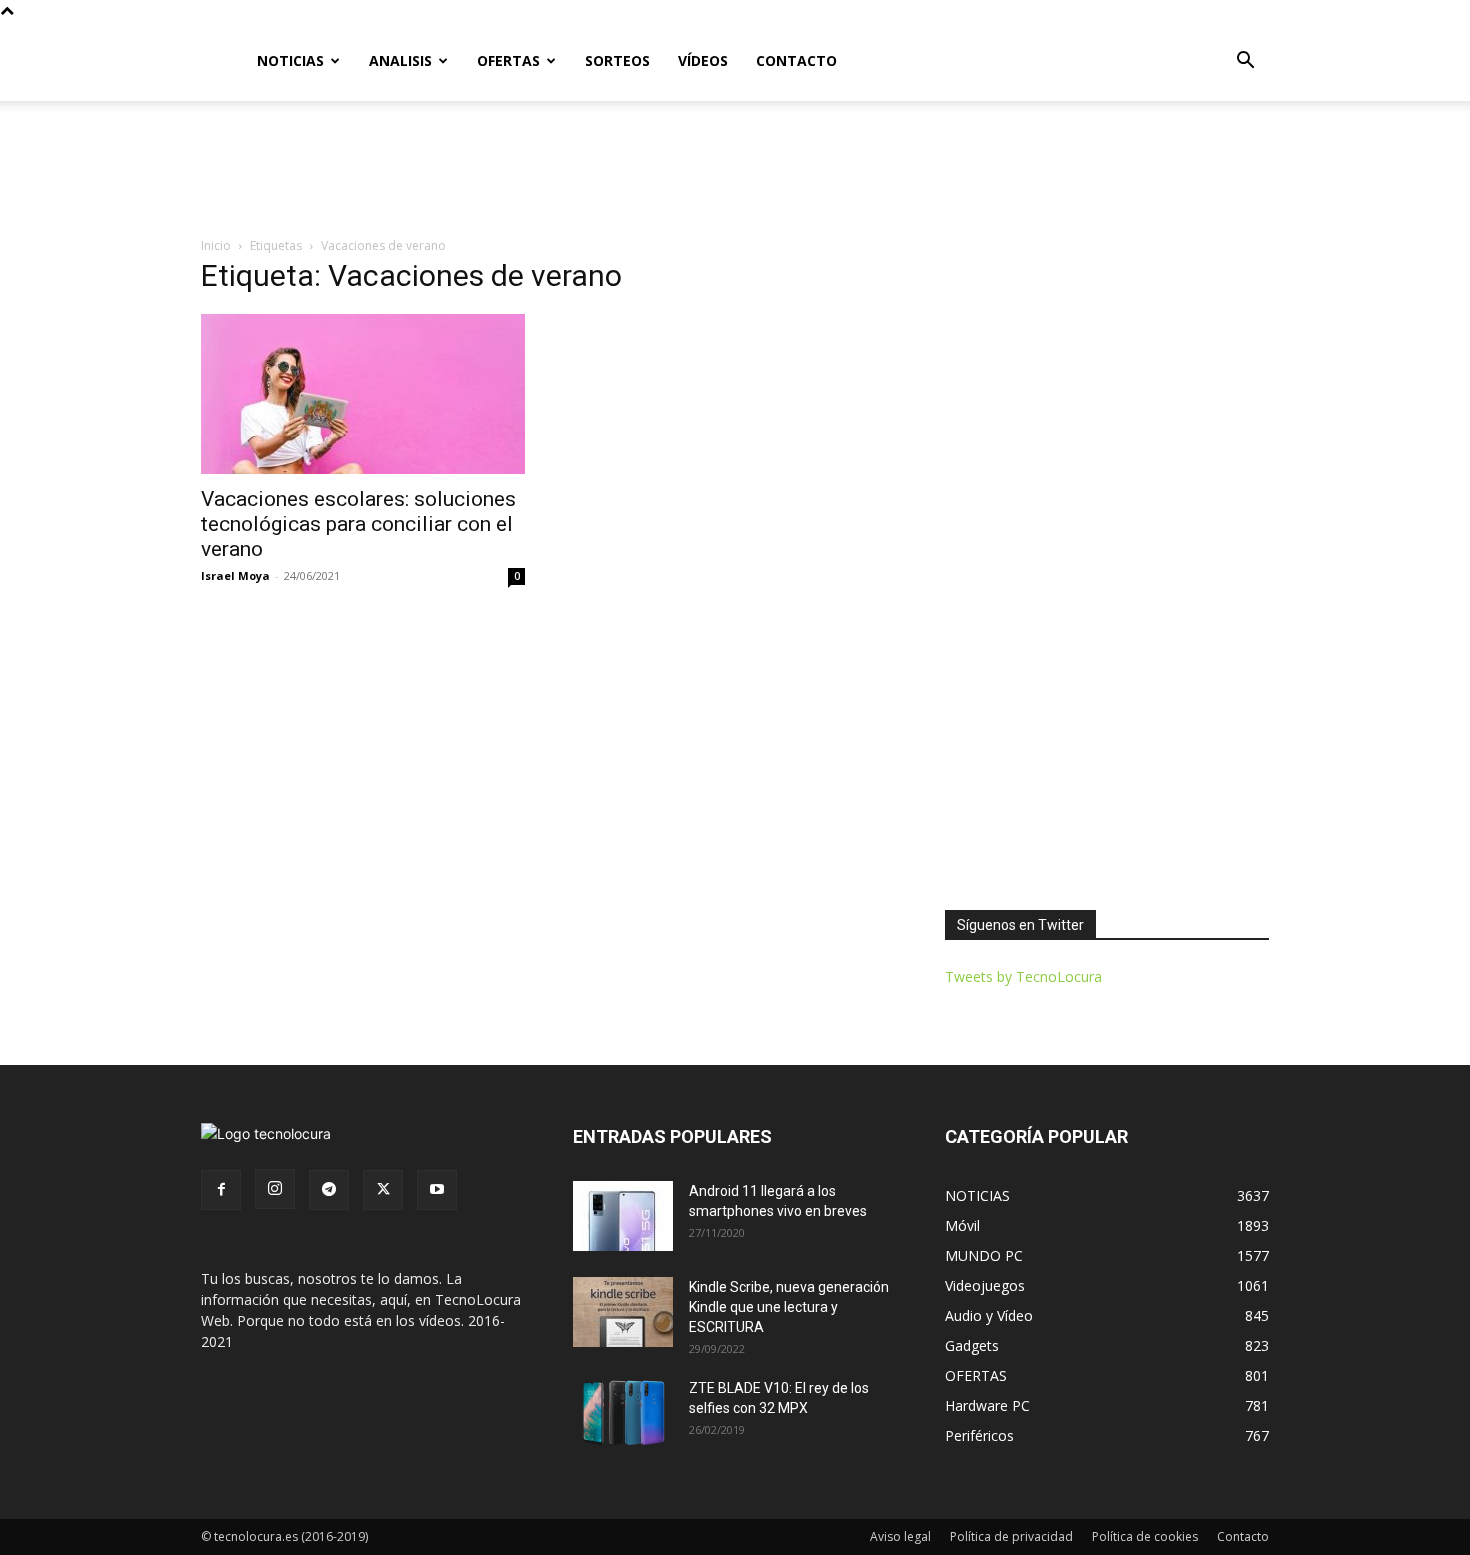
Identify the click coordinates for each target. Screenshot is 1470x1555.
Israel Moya (235, 575)
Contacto (1243, 1536)
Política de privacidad (1011, 1536)
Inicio (216, 245)
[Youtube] (437, 1190)
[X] (383, 1190)
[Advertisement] (735, 170)
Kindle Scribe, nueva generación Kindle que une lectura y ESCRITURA (789, 1307)
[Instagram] (275, 1189)
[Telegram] (329, 1190)
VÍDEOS (703, 60)
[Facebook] (221, 1190)
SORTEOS (617, 60)
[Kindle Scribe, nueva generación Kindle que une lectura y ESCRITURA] (623, 1312)
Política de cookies (1145, 1536)
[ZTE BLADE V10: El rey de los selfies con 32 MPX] (623, 1413)
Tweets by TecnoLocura (1023, 976)
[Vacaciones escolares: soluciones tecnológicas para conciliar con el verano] (363, 394)
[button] (1245, 62)
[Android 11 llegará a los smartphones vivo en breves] (623, 1216)
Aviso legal (900, 1536)
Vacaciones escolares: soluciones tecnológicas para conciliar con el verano (358, 524)
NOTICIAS (290, 60)
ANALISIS (400, 60)
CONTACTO (796, 60)
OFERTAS (508, 60)
